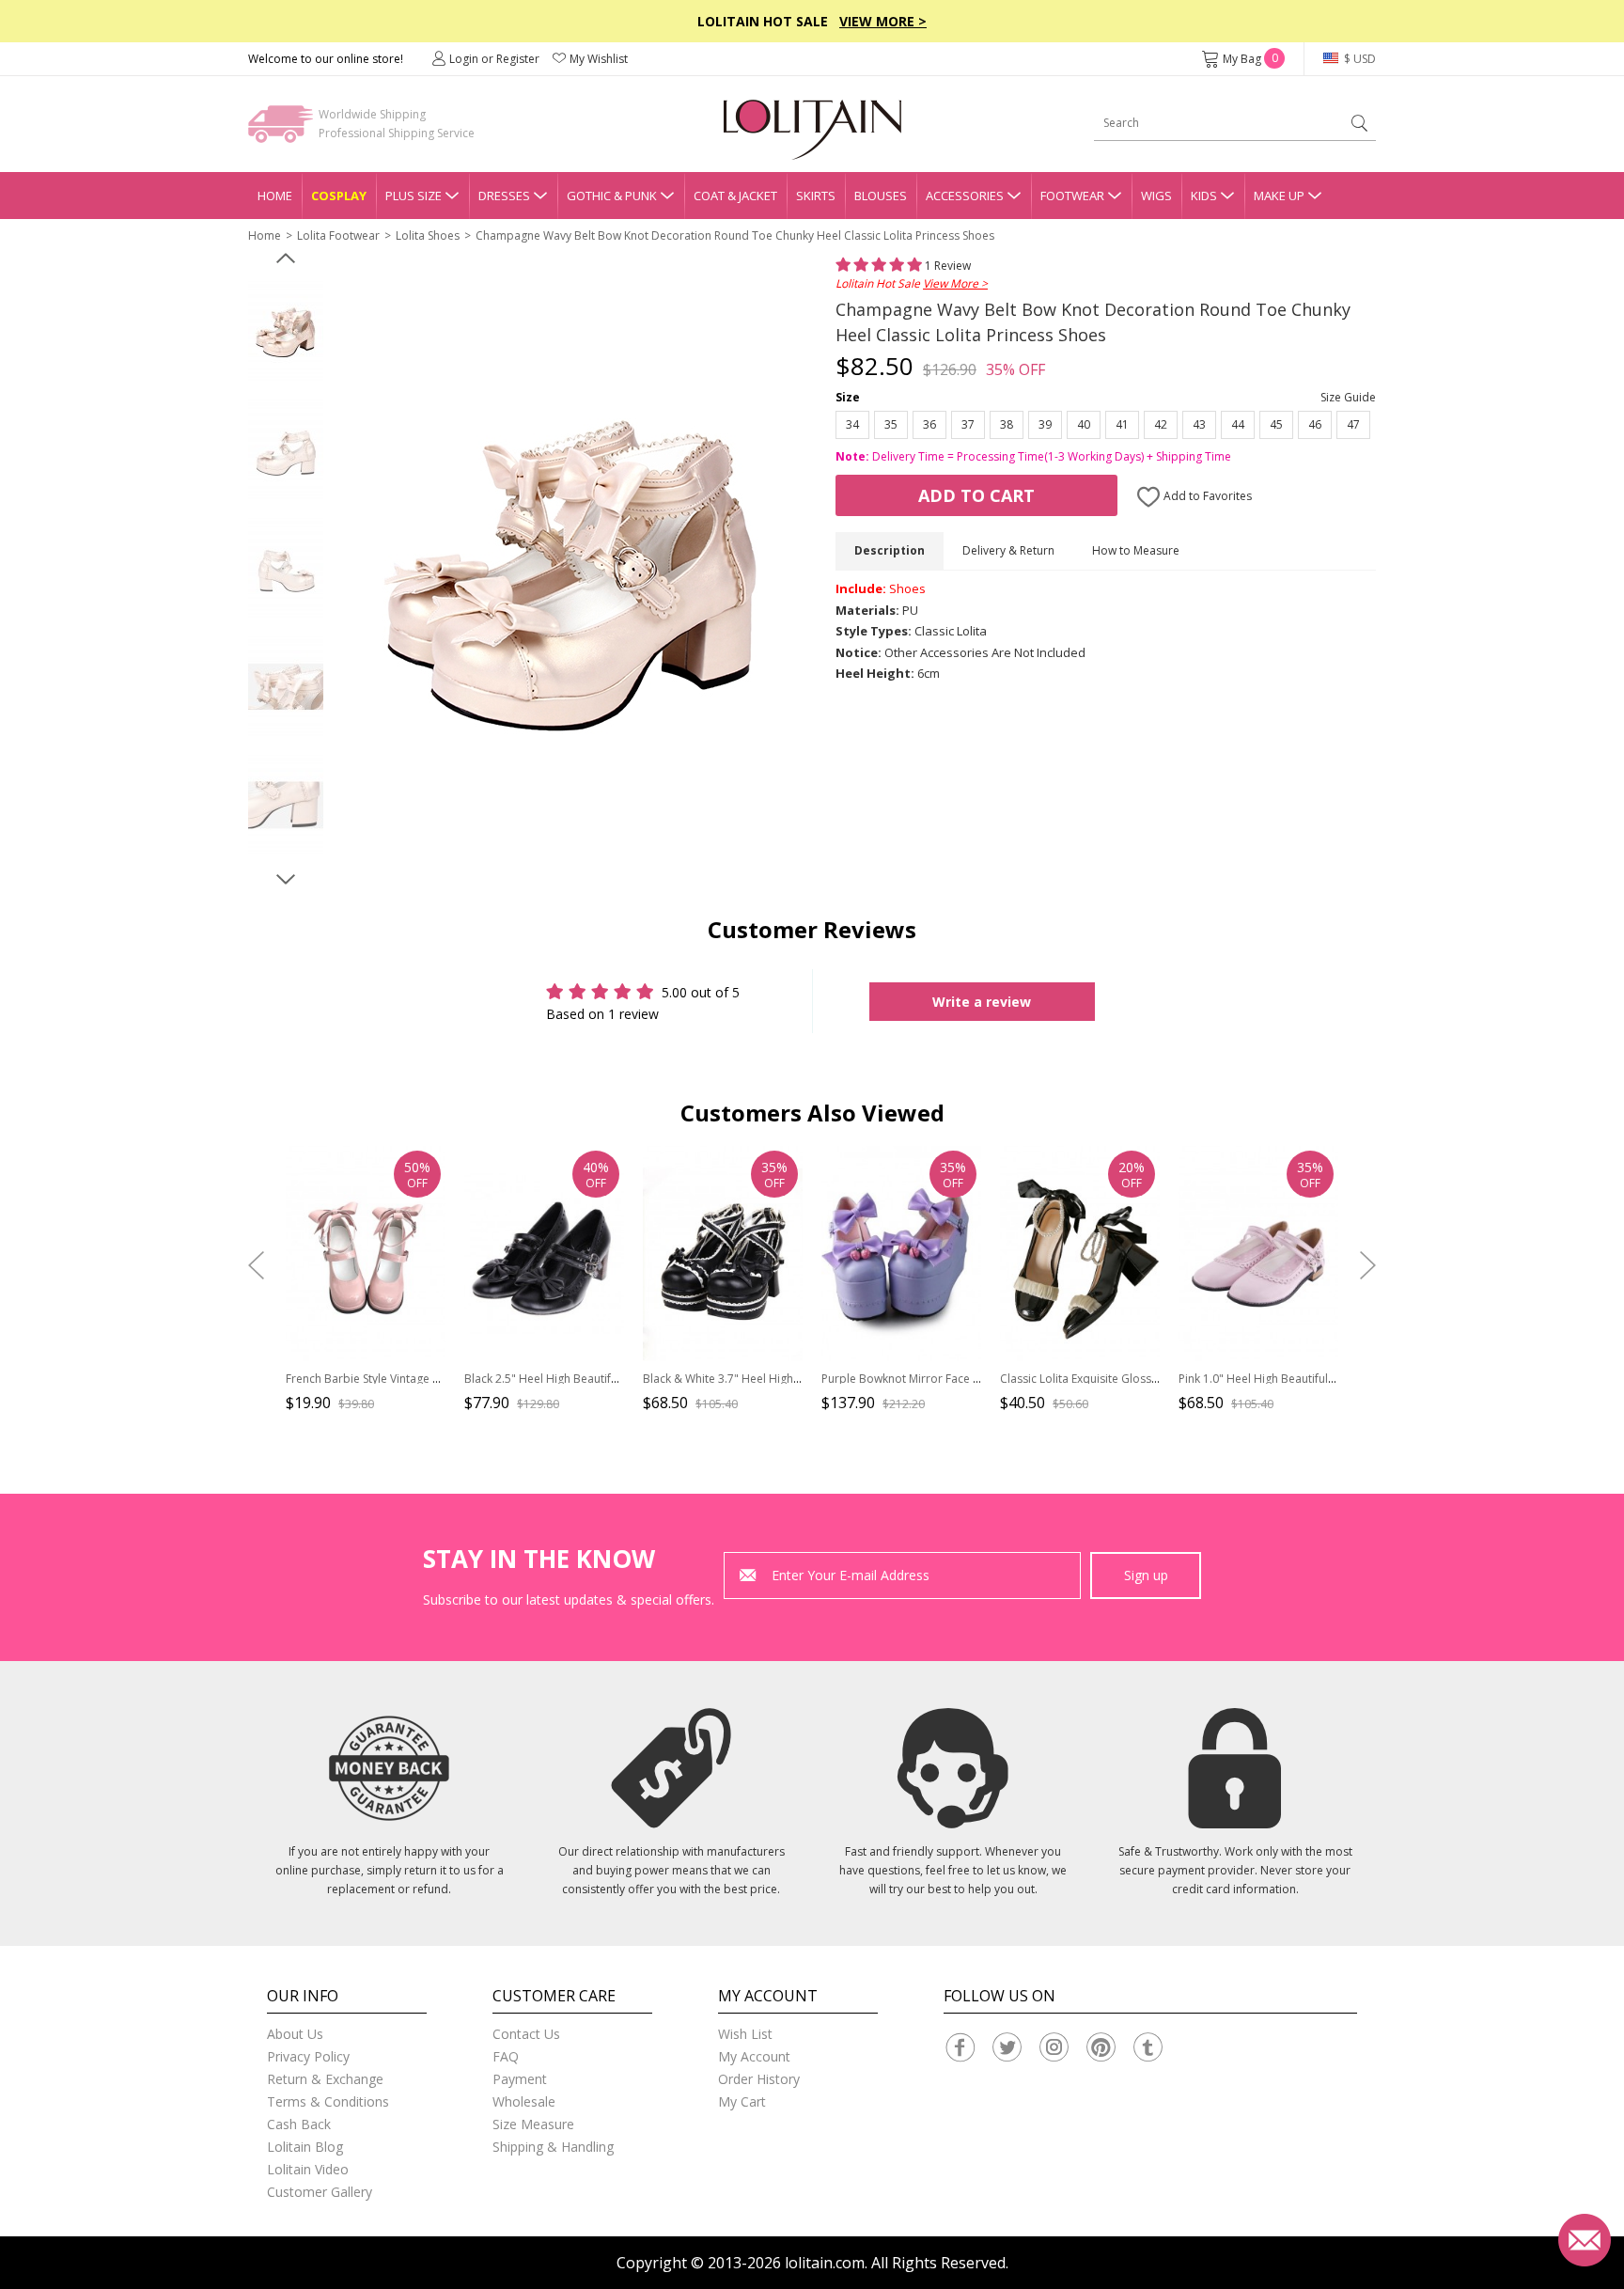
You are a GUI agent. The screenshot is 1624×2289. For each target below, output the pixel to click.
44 (1238, 424)
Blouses (881, 196)
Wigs (1156, 196)
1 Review (946, 266)
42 (1161, 424)
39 (1045, 424)
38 (1007, 424)
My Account (754, 2056)
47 (1353, 424)
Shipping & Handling (553, 2147)
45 (1276, 424)
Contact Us (526, 2034)
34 (852, 424)
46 (1315, 424)
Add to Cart (976, 495)
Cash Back (299, 2124)
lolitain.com (825, 2263)
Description (890, 550)
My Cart (742, 2101)
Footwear (1072, 196)
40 (1084, 424)
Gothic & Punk (612, 196)
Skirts (816, 196)
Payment (520, 2079)
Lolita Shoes (428, 235)
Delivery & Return (1008, 550)
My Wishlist (599, 59)
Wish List (745, 2034)
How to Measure (1136, 550)
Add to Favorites (1206, 496)
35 (891, 424)
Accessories (965, 196)
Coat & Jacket (735, 196)
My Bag (1250, 59)
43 (1199, 424)
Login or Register (494, 59)
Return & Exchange (325, 2079)
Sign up (1146, 1575)
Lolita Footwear (338, 235)
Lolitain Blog (305, 2147)
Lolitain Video (308, 2169)
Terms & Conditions (328, 2101)
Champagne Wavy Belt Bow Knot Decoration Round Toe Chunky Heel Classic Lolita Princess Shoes (735, 235)
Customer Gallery (320, 2192)
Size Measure (533, 2124)
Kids (1204, 196)
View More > (883, 21)
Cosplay (339, 196)
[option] (286, 332)
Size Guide (1348, 397)
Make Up (1279, 196)
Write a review (982, 1002)
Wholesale (524, 2101)
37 (968, 424)
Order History (759, 2079)
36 (929, 424)
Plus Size (414, 196)
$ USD (1359, 59)
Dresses (504, 196)
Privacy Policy (308, 2056)
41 (1122, 424)
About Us (295, 2034)
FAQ (506, 2056)
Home (275, 196)
